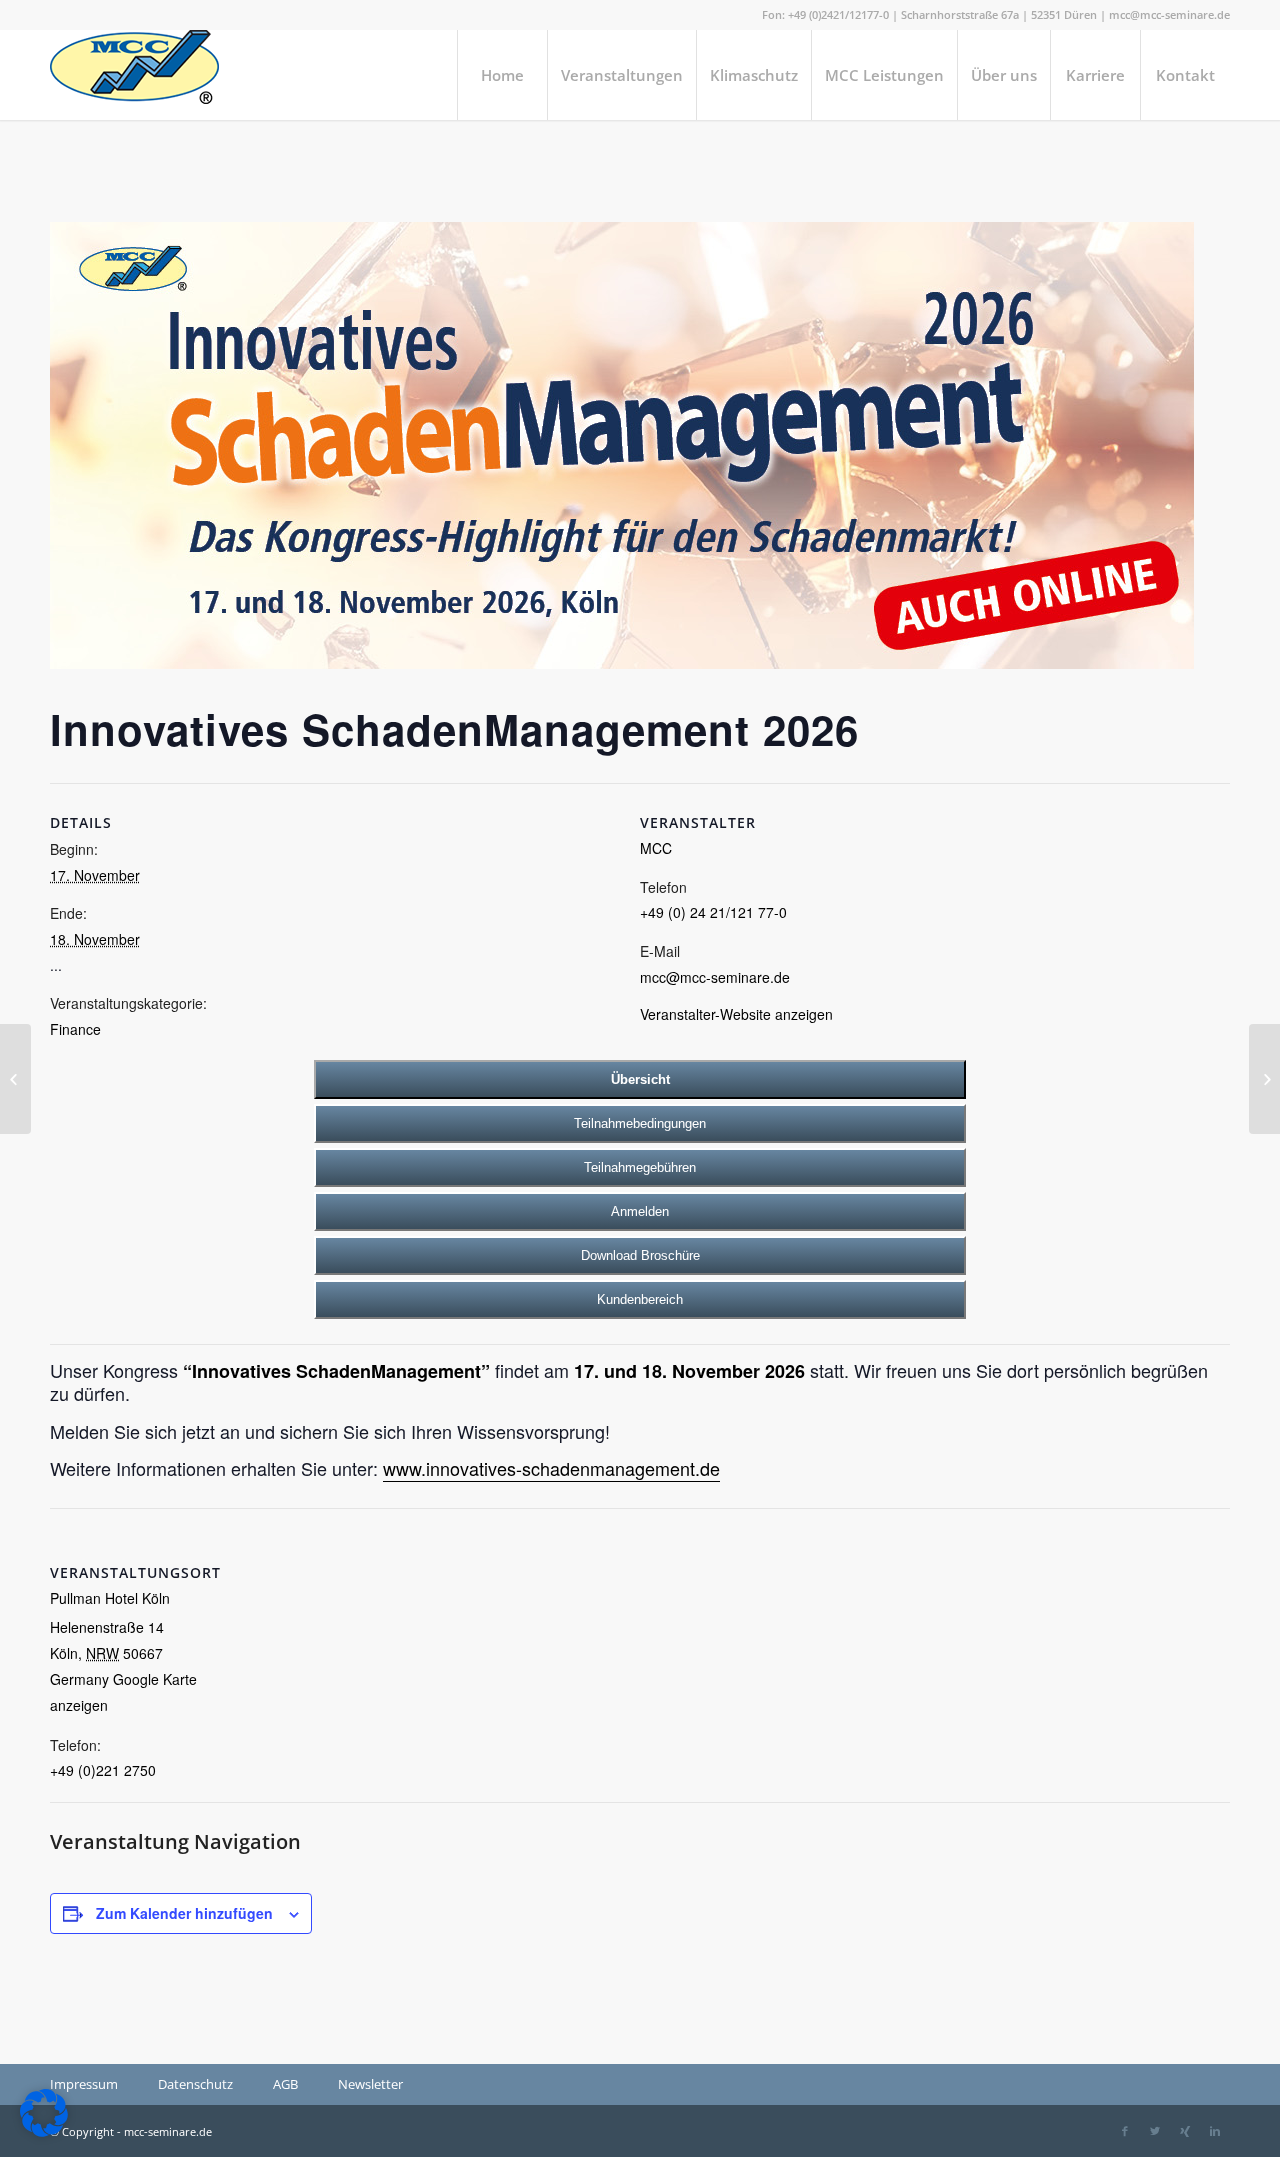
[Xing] (1185, 2131)
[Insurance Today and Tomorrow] (15, 1079)
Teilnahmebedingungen (640, 1123)
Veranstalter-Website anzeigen (736, 1014)
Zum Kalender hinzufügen (184, 1913)
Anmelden (640, 1211)
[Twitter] (1155, 2131)
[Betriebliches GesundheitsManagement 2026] (1264, 1079)
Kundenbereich (640, 1299)
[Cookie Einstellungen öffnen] (44, 2132)
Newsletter (370, 2084)
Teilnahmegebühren (640, 1167)
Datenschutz (195, 2084)
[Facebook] (1125, 2131)
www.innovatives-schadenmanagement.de (551, 1468)
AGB (285, 2084)
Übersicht (640, 1079)
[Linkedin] (1215, 2131)
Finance (75, 1029)
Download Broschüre (640, 1255)
